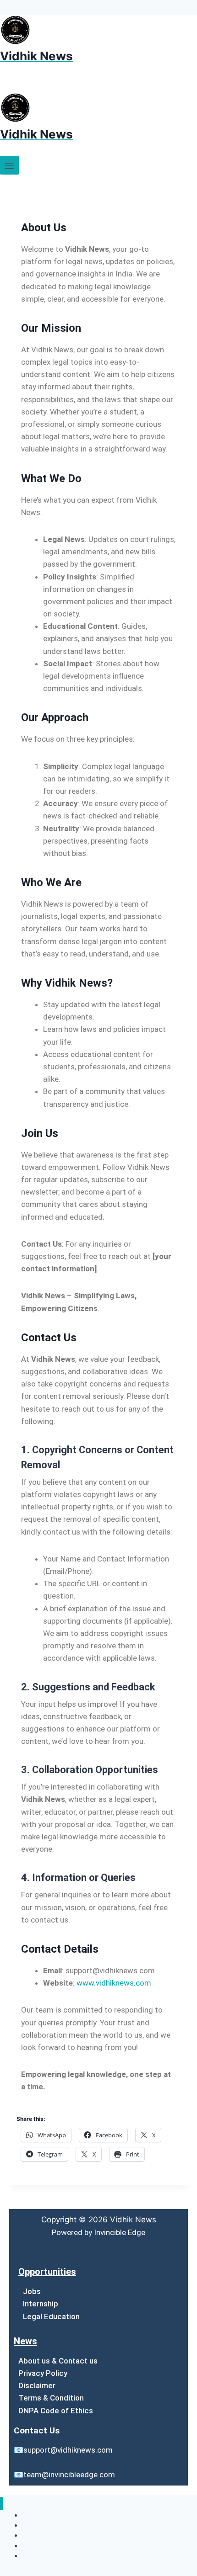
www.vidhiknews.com (114, 1983)
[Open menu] (9, 165)
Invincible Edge (120, 2232)
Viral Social (38, 2556)
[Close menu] (2, 2504)
